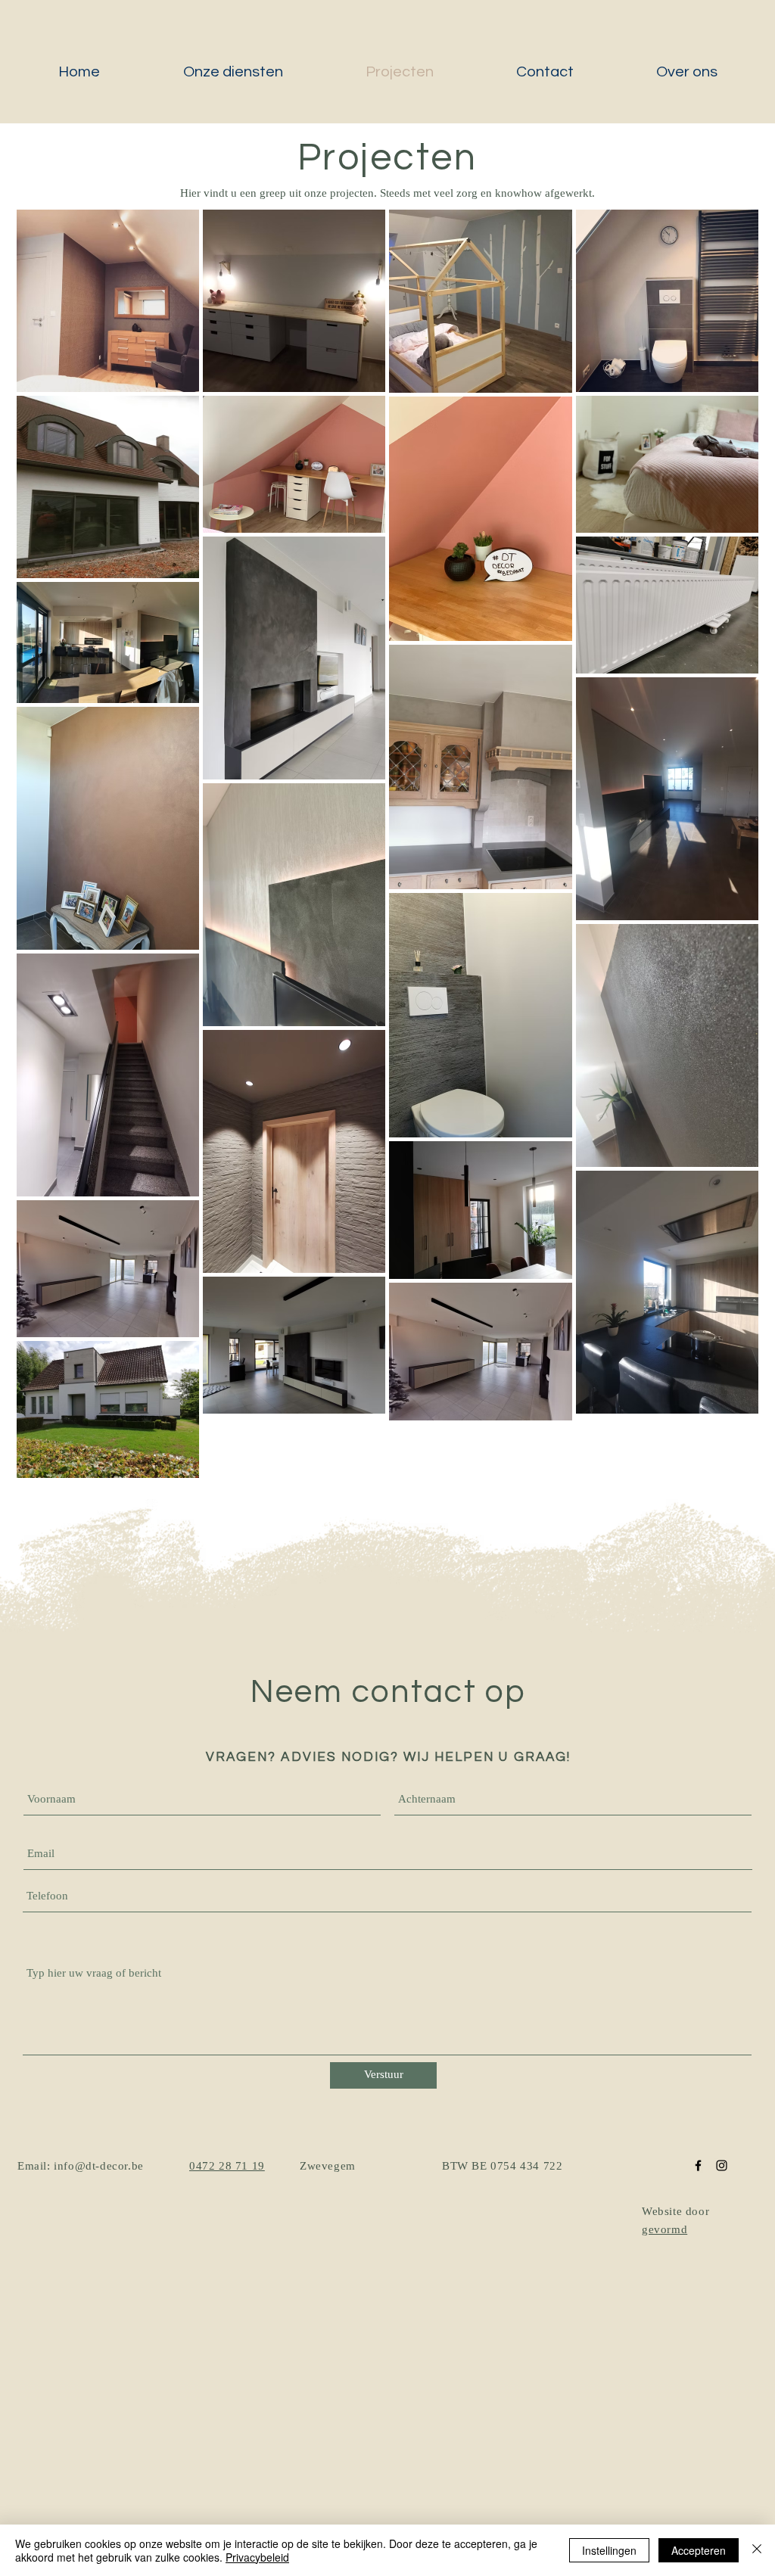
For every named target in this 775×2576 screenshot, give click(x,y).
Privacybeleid (257, 2557)
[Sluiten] (757, 2550)
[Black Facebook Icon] (698, 2165)
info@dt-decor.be (99, 2167)
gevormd (665, 2231)
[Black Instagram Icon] (722, 2165)
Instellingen (609, 2550)
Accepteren (699, 2550)
